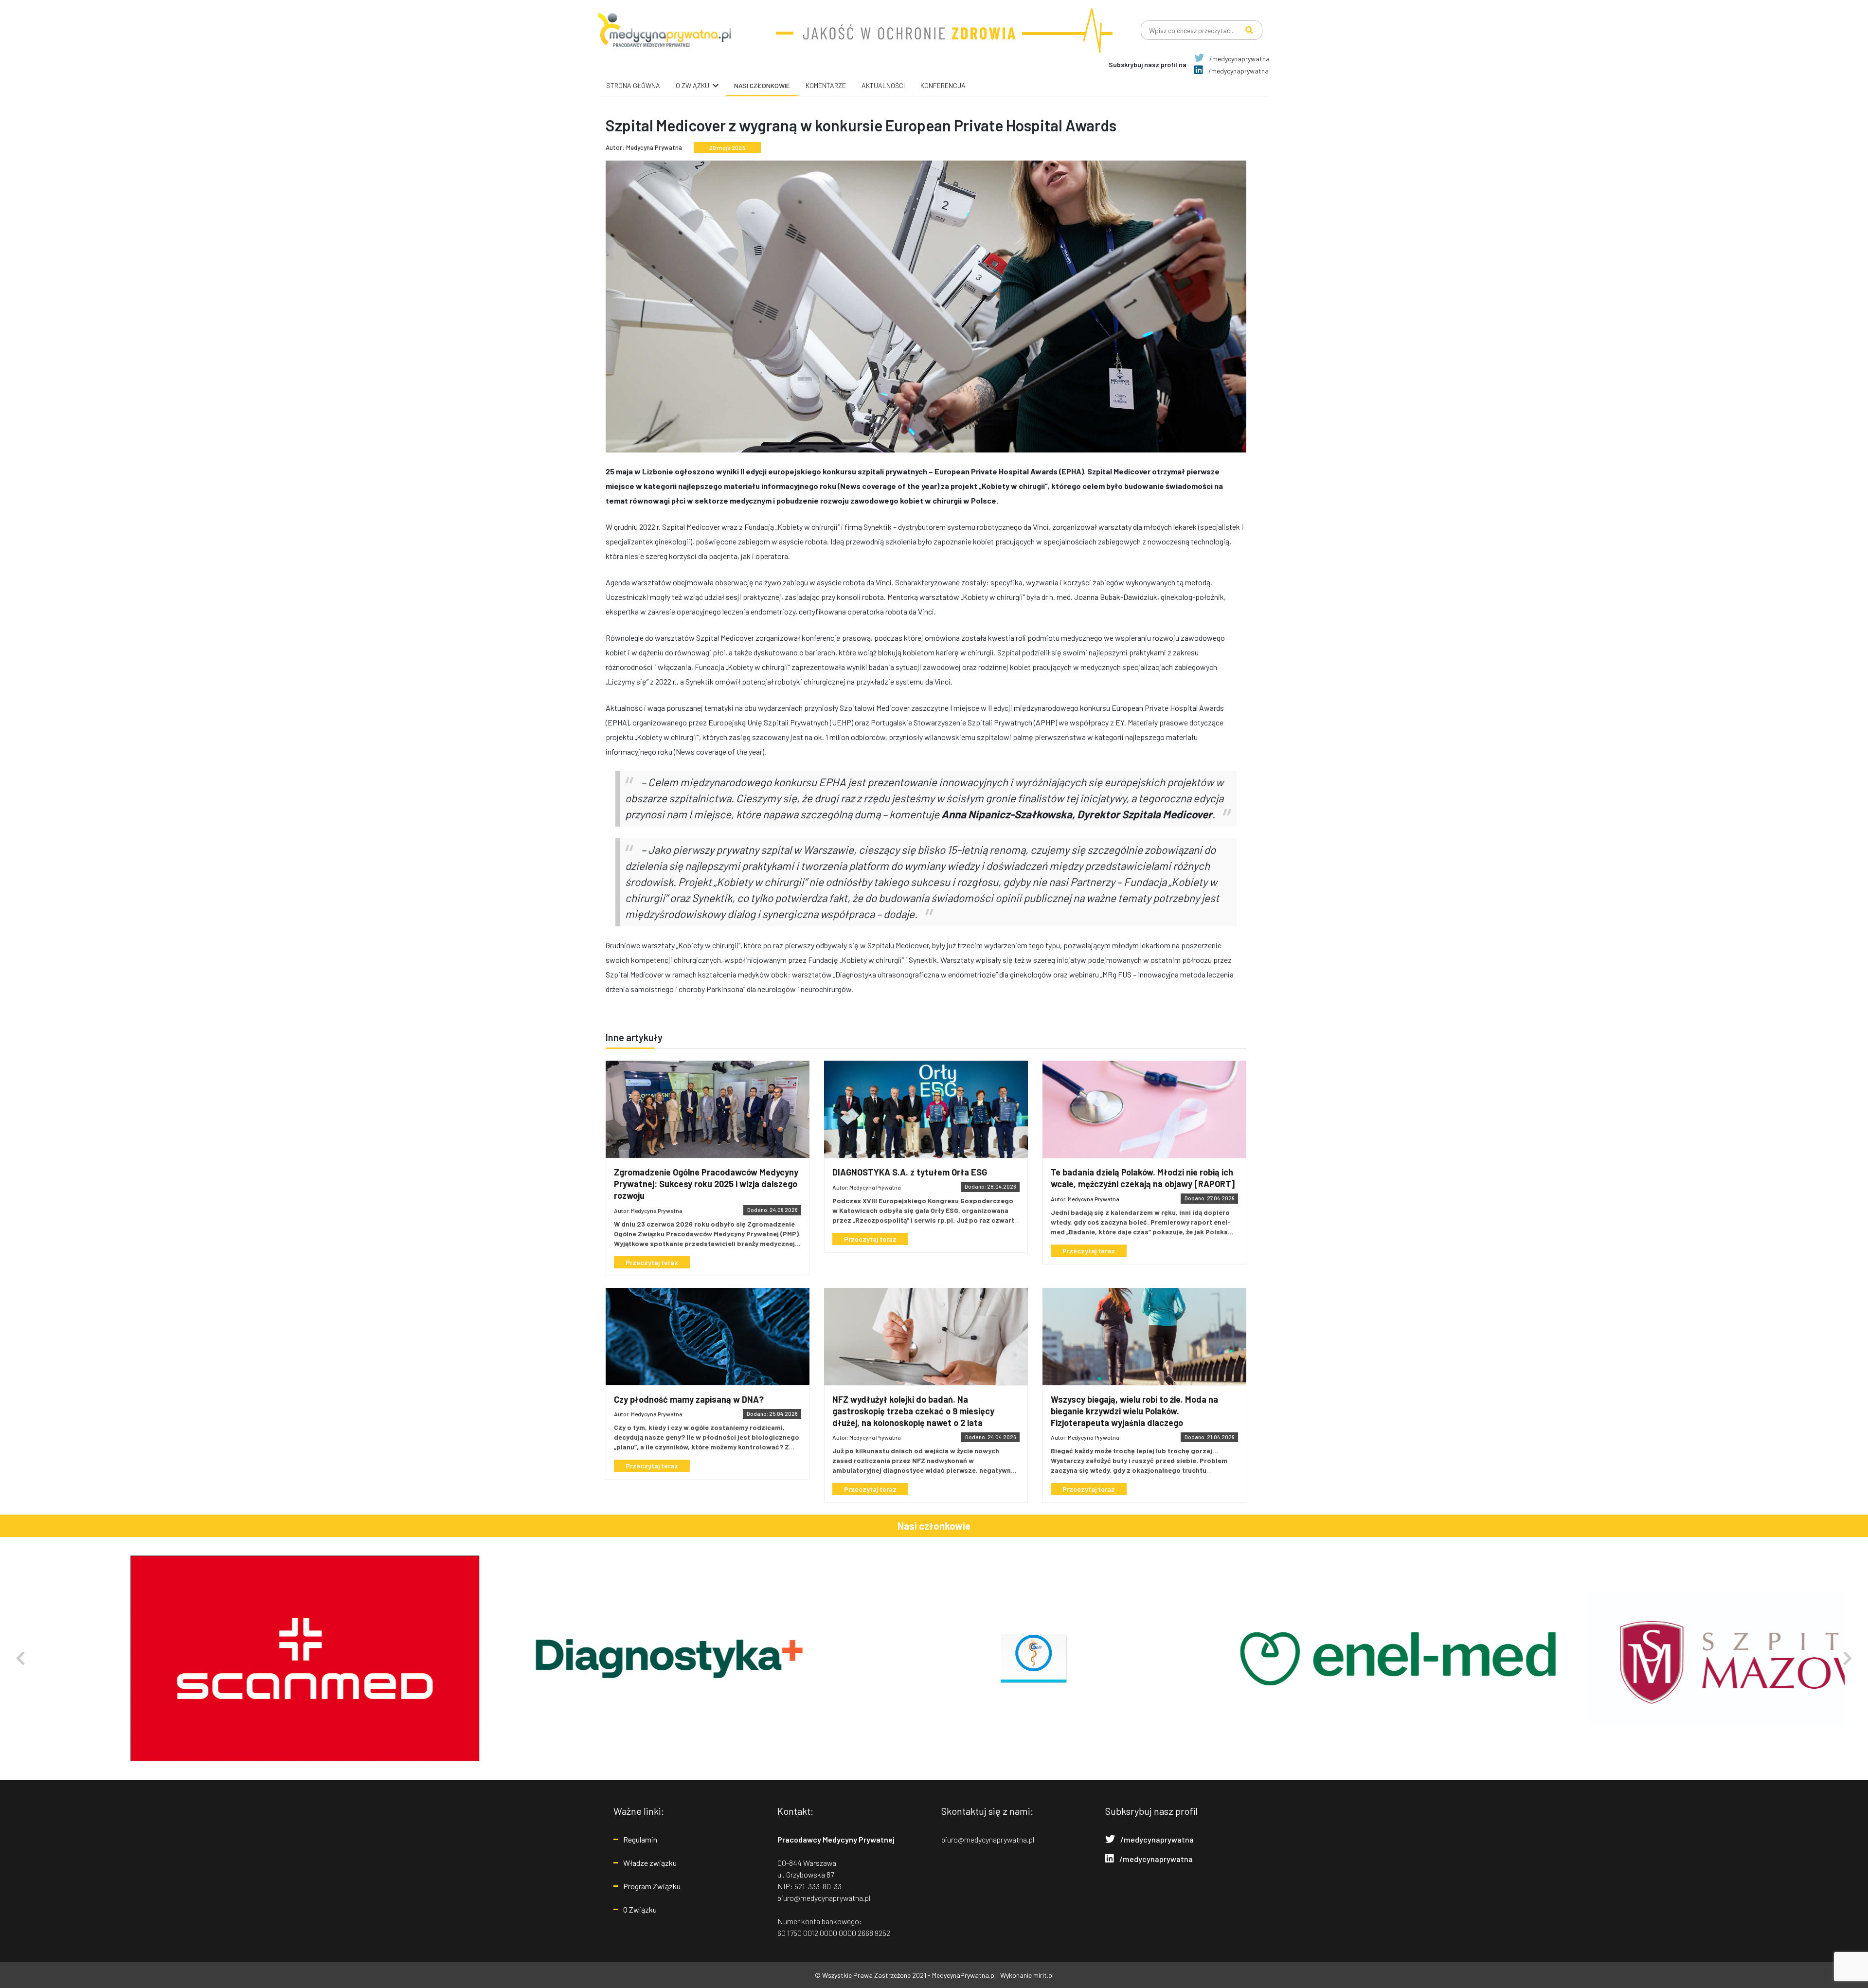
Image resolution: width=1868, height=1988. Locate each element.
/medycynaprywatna (1239, 59)
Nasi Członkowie (762, 85)
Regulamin (640, 1839)
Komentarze (826, 85)
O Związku (640, 1909)
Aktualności (883, 85)
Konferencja (943, 85)
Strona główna (633, 85)
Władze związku (650, 1863)
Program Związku (652, 1886)
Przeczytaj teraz (652, 1262)
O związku (692, 85)
